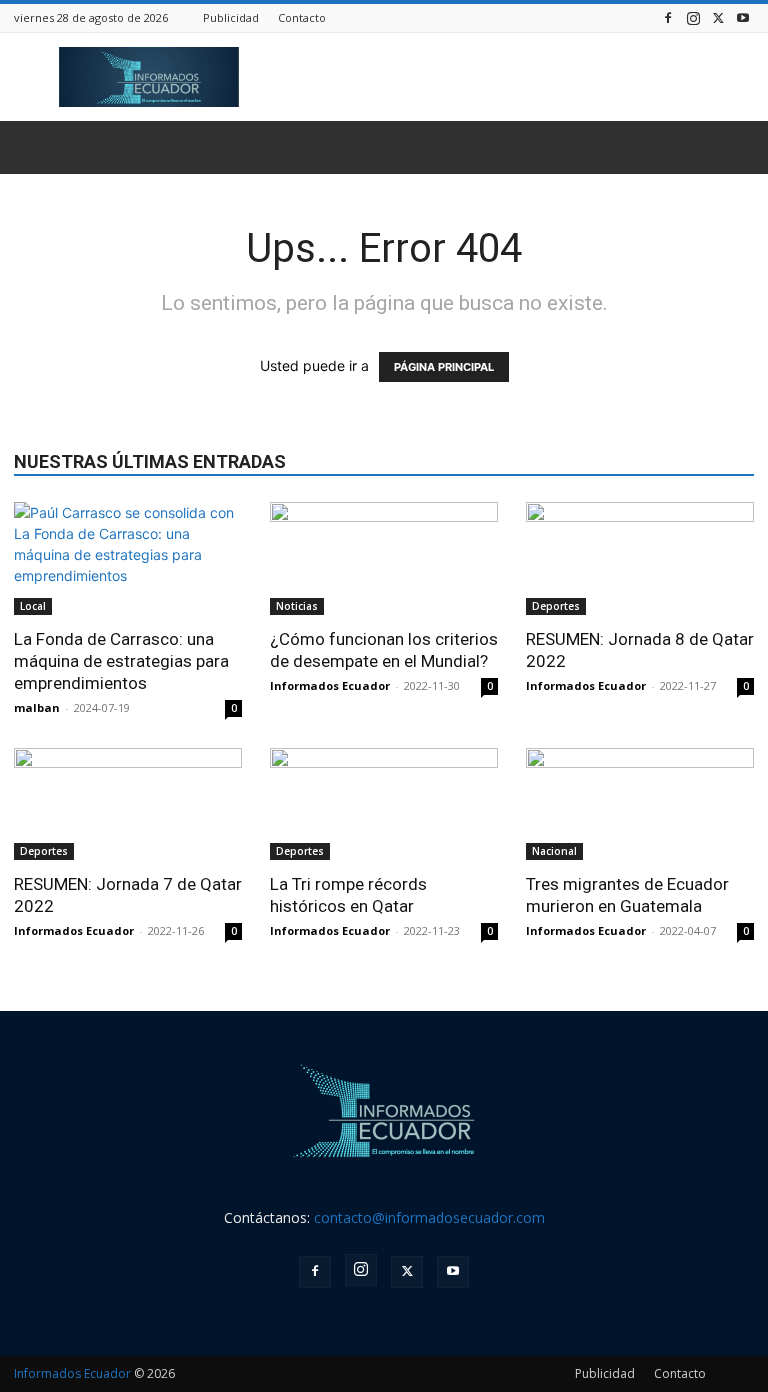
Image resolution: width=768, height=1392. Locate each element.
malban (37, 707)
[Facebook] (668, 17)
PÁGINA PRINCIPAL (444, 367)
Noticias (297, 606)
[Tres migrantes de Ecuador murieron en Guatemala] (640, 804)
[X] (718, 17)
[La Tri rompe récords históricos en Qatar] (384, 804)
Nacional (554, 851)
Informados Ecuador (330, 685)
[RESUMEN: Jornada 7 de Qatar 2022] (128, 804)
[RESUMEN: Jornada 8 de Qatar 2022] (640, 558)
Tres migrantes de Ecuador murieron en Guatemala (627, 895)
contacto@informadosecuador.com (429, 1217)
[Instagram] (693, 17)
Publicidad (231, 17)
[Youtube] (743, 17)
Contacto (302, 17)
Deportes (556, 606)
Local (33, 606)
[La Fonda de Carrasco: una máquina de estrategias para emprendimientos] (128, 558)
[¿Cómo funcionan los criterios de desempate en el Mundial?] (384, 558)
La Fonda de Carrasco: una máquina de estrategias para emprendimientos (121, 661)
